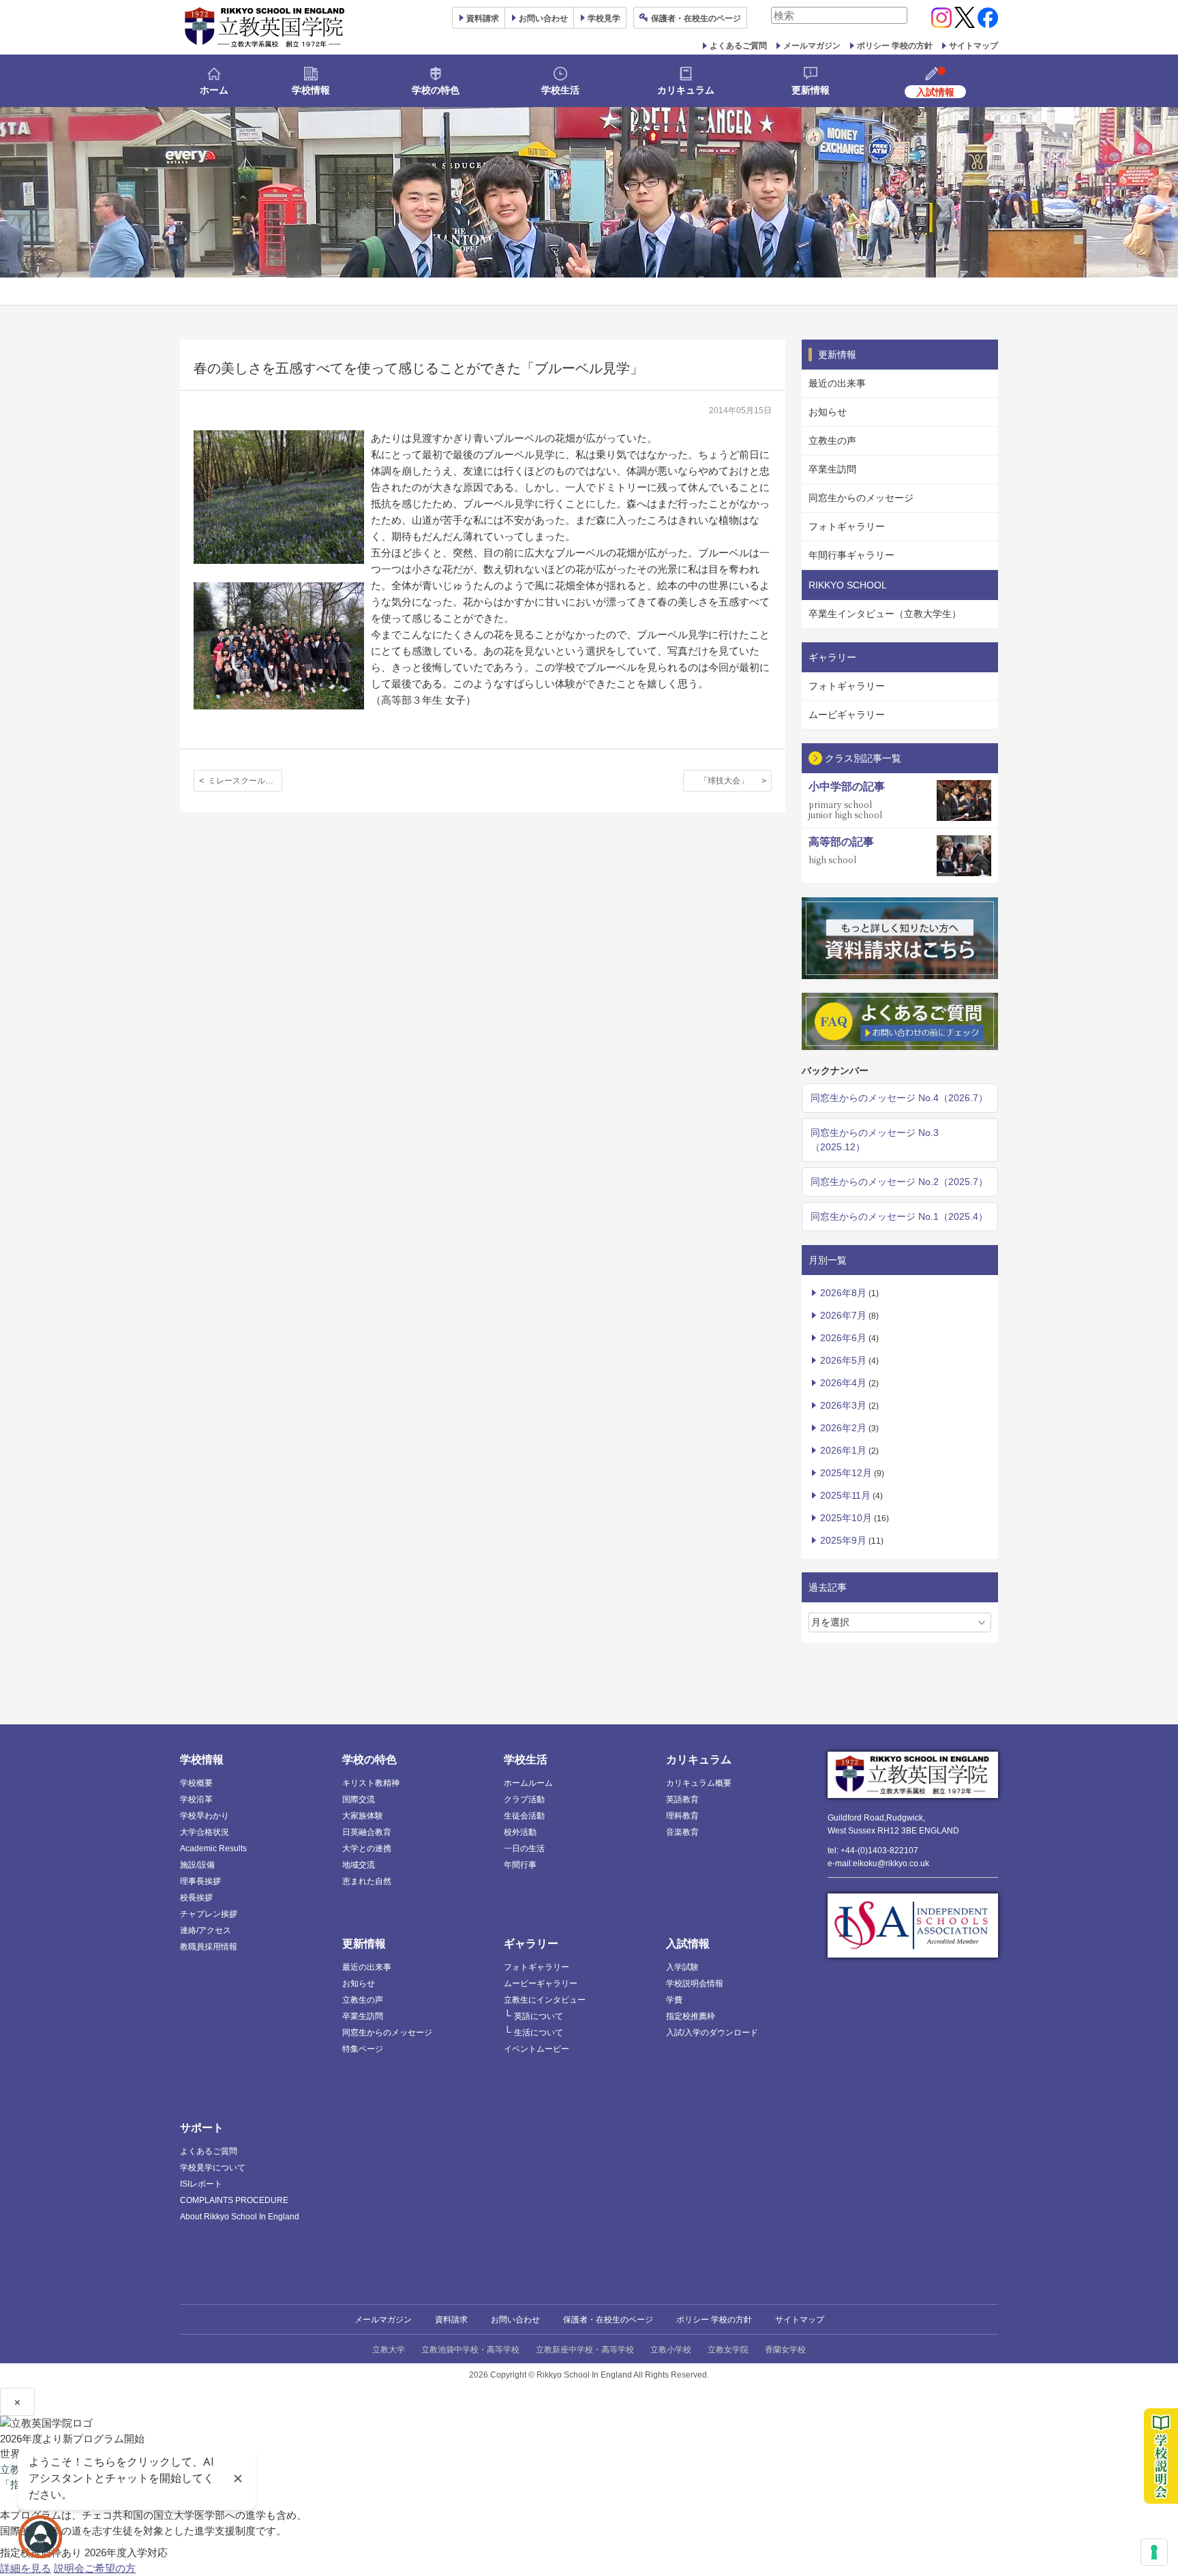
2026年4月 (843, 1383)
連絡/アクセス (206, 1930)
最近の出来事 (837, 383)
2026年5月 (843, 1360)
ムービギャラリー (847, 715)
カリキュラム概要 (699, 1783)
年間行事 (520, 1865)
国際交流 (359, 1799)
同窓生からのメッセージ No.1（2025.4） (899, 1216)
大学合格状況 (205, 1832)
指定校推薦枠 (691, 2016)
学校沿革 (196, 1799)
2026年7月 (843, 1315)
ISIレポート (201, 2184)
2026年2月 (843, 1428)
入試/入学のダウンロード (712, 2033)
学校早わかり (205, 1816)
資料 (483, 18)
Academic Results (213, 1848)
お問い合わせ (543, 18)
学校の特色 (436, 90)
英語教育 (682, 1799)
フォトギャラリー (847, 526)
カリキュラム (686, 90)
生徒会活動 (524, 1816)
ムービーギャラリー (541, 1983)
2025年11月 (845, 1495)
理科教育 (682, 1816)
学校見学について (213, 2168)
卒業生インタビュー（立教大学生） (885, 614)
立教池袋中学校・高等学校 (470, 2350)
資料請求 (451, 2320)
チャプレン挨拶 (209, 1914)
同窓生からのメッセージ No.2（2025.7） (899, 1182)
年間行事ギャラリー (851, 555)
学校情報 (311, 90)
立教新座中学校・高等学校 (585, 2350)
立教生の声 (832, 440)
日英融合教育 (367, 1832)
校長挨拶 (196, 1898)
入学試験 (682, 1967)
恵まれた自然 (367, 1881)
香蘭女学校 (785, 2350)
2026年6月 (843, 1338)
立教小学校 (671, 2350)
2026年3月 (843, 1405)
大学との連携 (367, 1848)
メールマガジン (812, 46)
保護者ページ (696, 18)
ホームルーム (528, 1783)
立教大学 (389, 2350)
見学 (604, 18)
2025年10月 (846, 1518)
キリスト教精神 (371, 1783)
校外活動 (520, 1832)
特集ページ (363, 2049)
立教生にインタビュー (545, 2000)
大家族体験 (363, 1816)
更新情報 (811, 90)
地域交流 (359, 1865)
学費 (674, 2000)
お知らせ (828, 412)
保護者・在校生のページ (608, 2320)
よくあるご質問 (738, 46)
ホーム (214, 90)
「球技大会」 (724, 781)
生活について (539, 2033)
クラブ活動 (524, 1799)
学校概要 (196, 1783)
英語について (539, 2016)
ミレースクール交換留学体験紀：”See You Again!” (245, 781)
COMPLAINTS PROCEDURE (234, 2200)
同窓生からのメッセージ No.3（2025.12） (875, 1140)
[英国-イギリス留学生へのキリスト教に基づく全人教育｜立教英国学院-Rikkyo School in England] (265, 27)
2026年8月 (843, 1293)
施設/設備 (197, 1865)
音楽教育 (682, 1832)
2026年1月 (843, 1450)
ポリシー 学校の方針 (895, 46)
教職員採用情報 (209, 1947)
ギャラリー (531, 1944)
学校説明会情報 (695, 1983)
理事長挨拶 (200, 1881)
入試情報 (688, 1944)
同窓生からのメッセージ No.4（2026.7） (899, 1098)
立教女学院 (728, 2350)
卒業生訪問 (832, 469)
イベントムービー (537, 2049)
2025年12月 (846, 1473)
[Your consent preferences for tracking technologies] (1154, 2552)
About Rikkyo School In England (240, 2217)
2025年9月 (843, 1540)
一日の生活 (524, 1848)
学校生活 (560, 90)
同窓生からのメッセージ (861, 498)
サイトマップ (973, 46)
